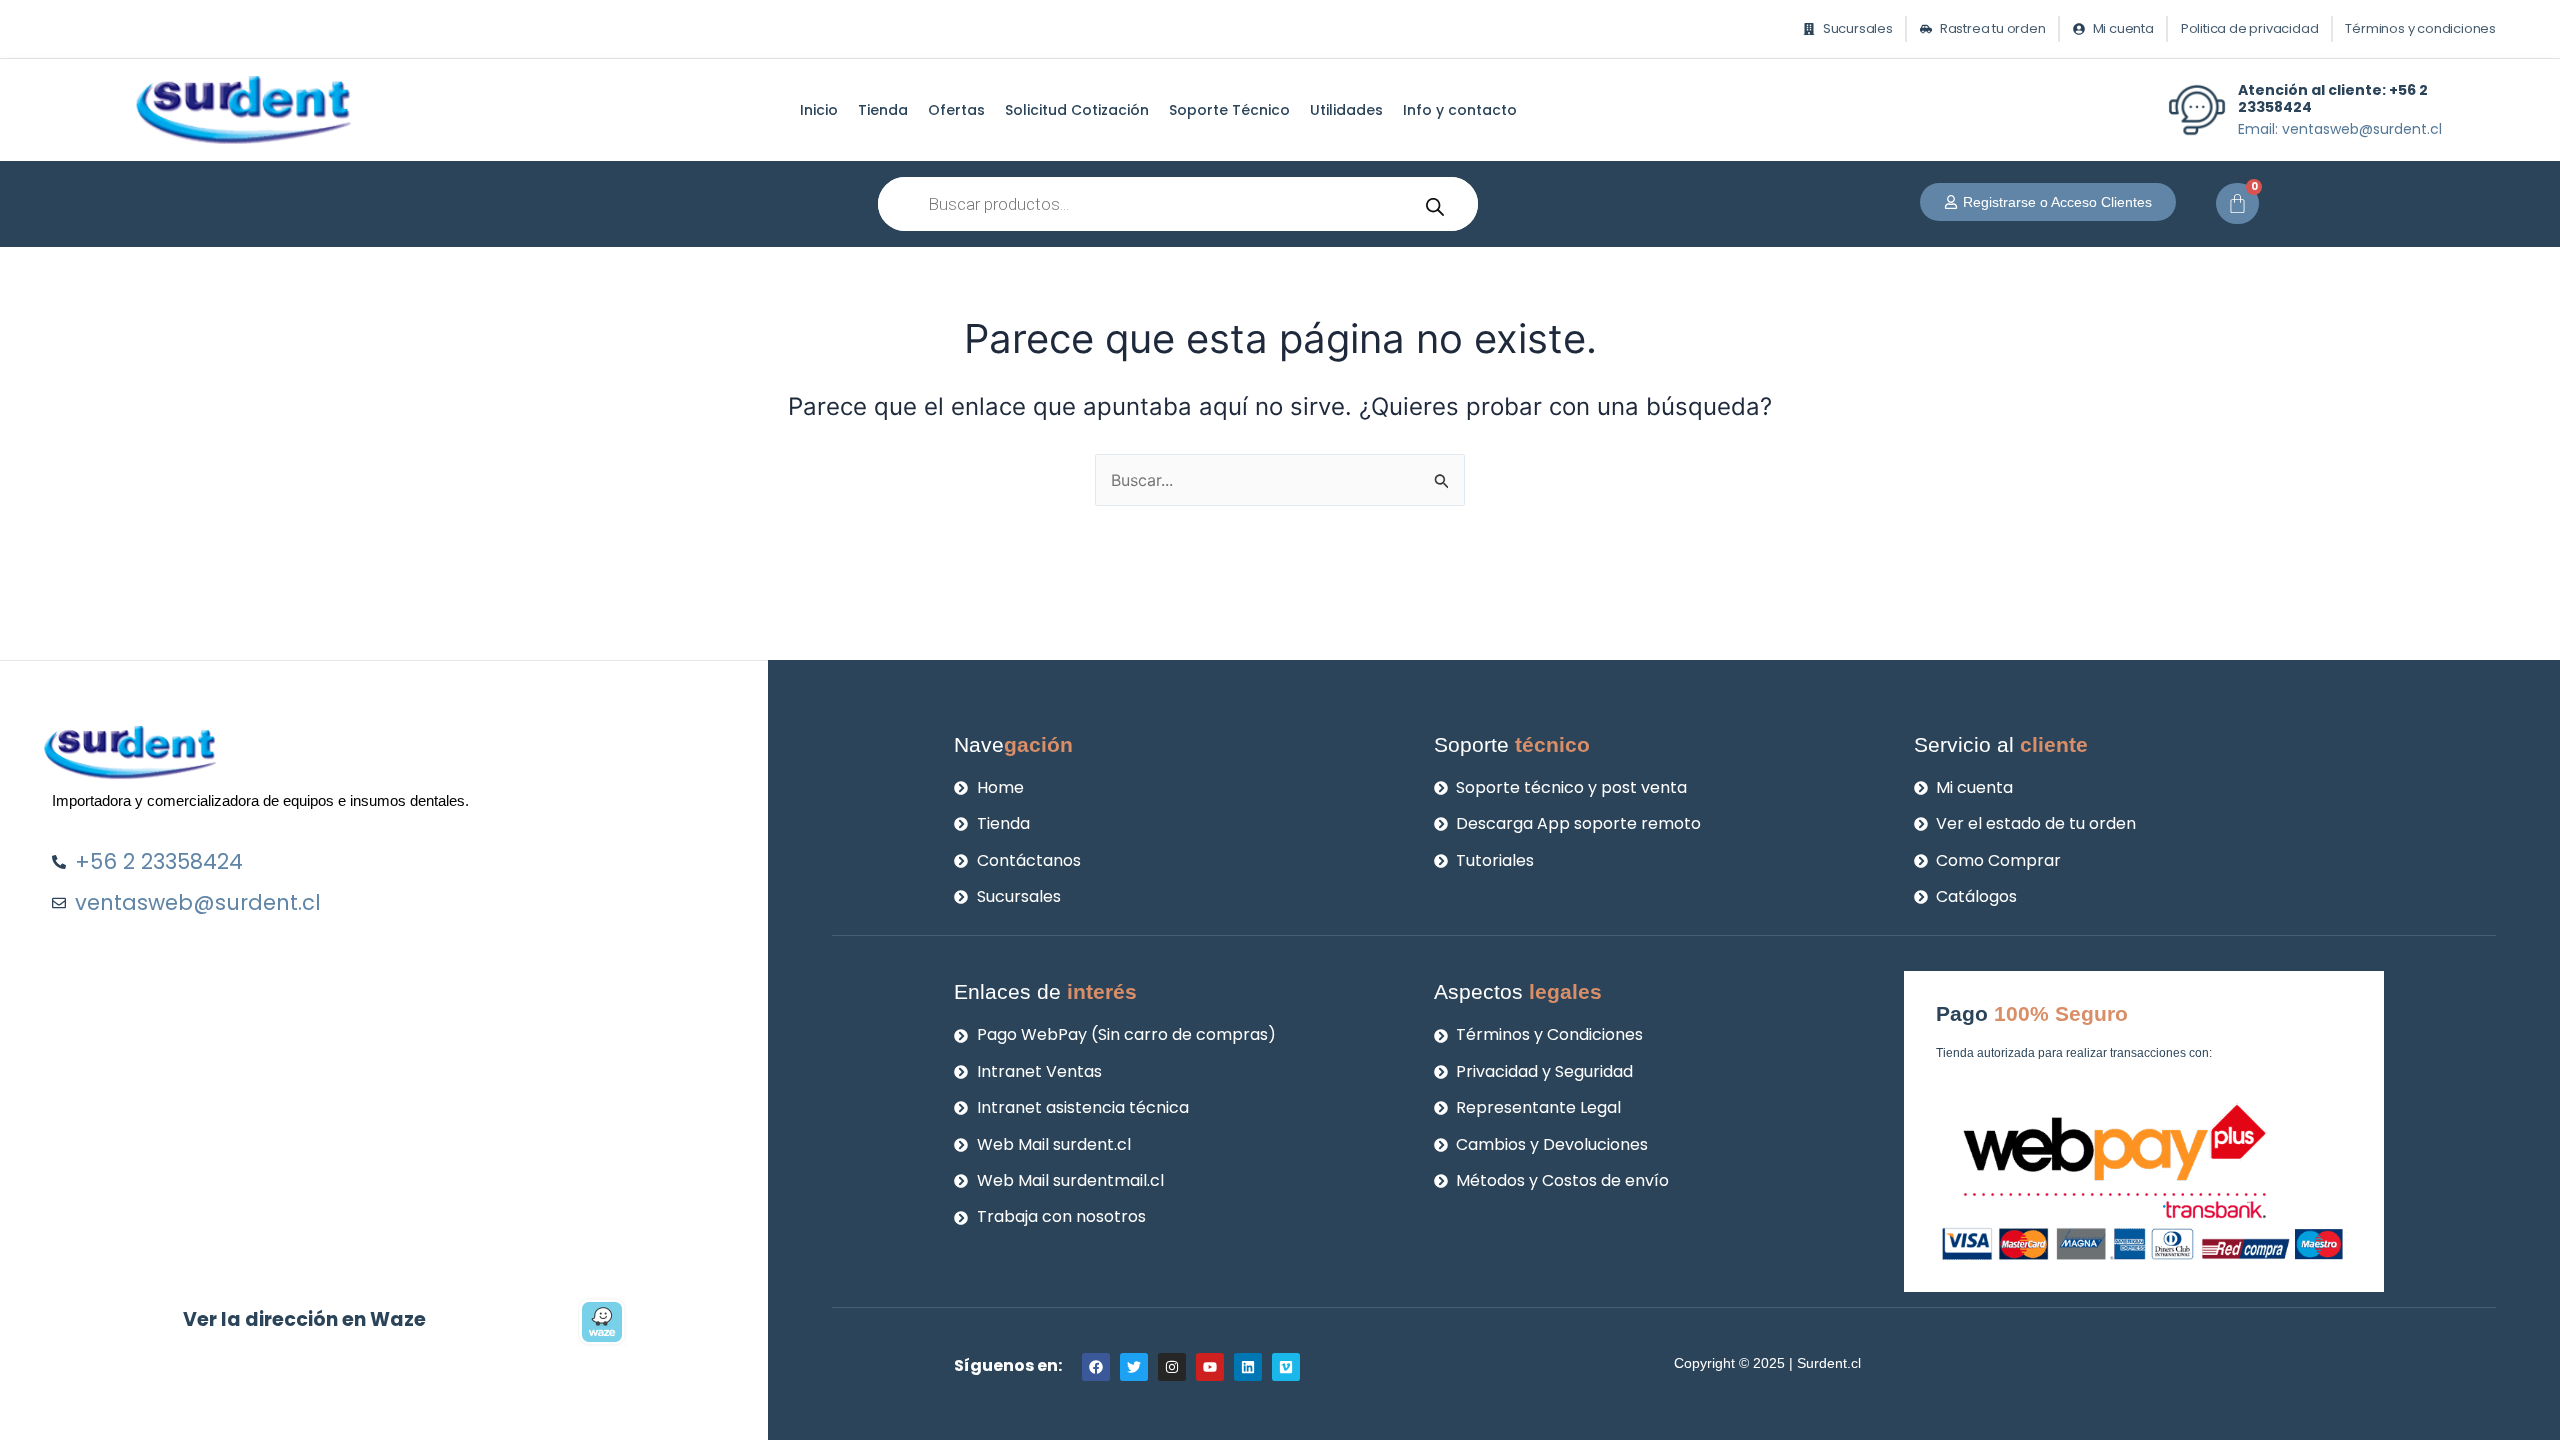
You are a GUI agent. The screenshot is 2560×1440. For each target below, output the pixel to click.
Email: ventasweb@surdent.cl (2340, 129)
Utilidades (1346, 110)
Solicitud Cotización (1077, 110)
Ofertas (956, 110)
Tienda (883, 110)
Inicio (819, 110)
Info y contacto (1460, 110)
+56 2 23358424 (2333, 98)
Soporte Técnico (1229, 110)
